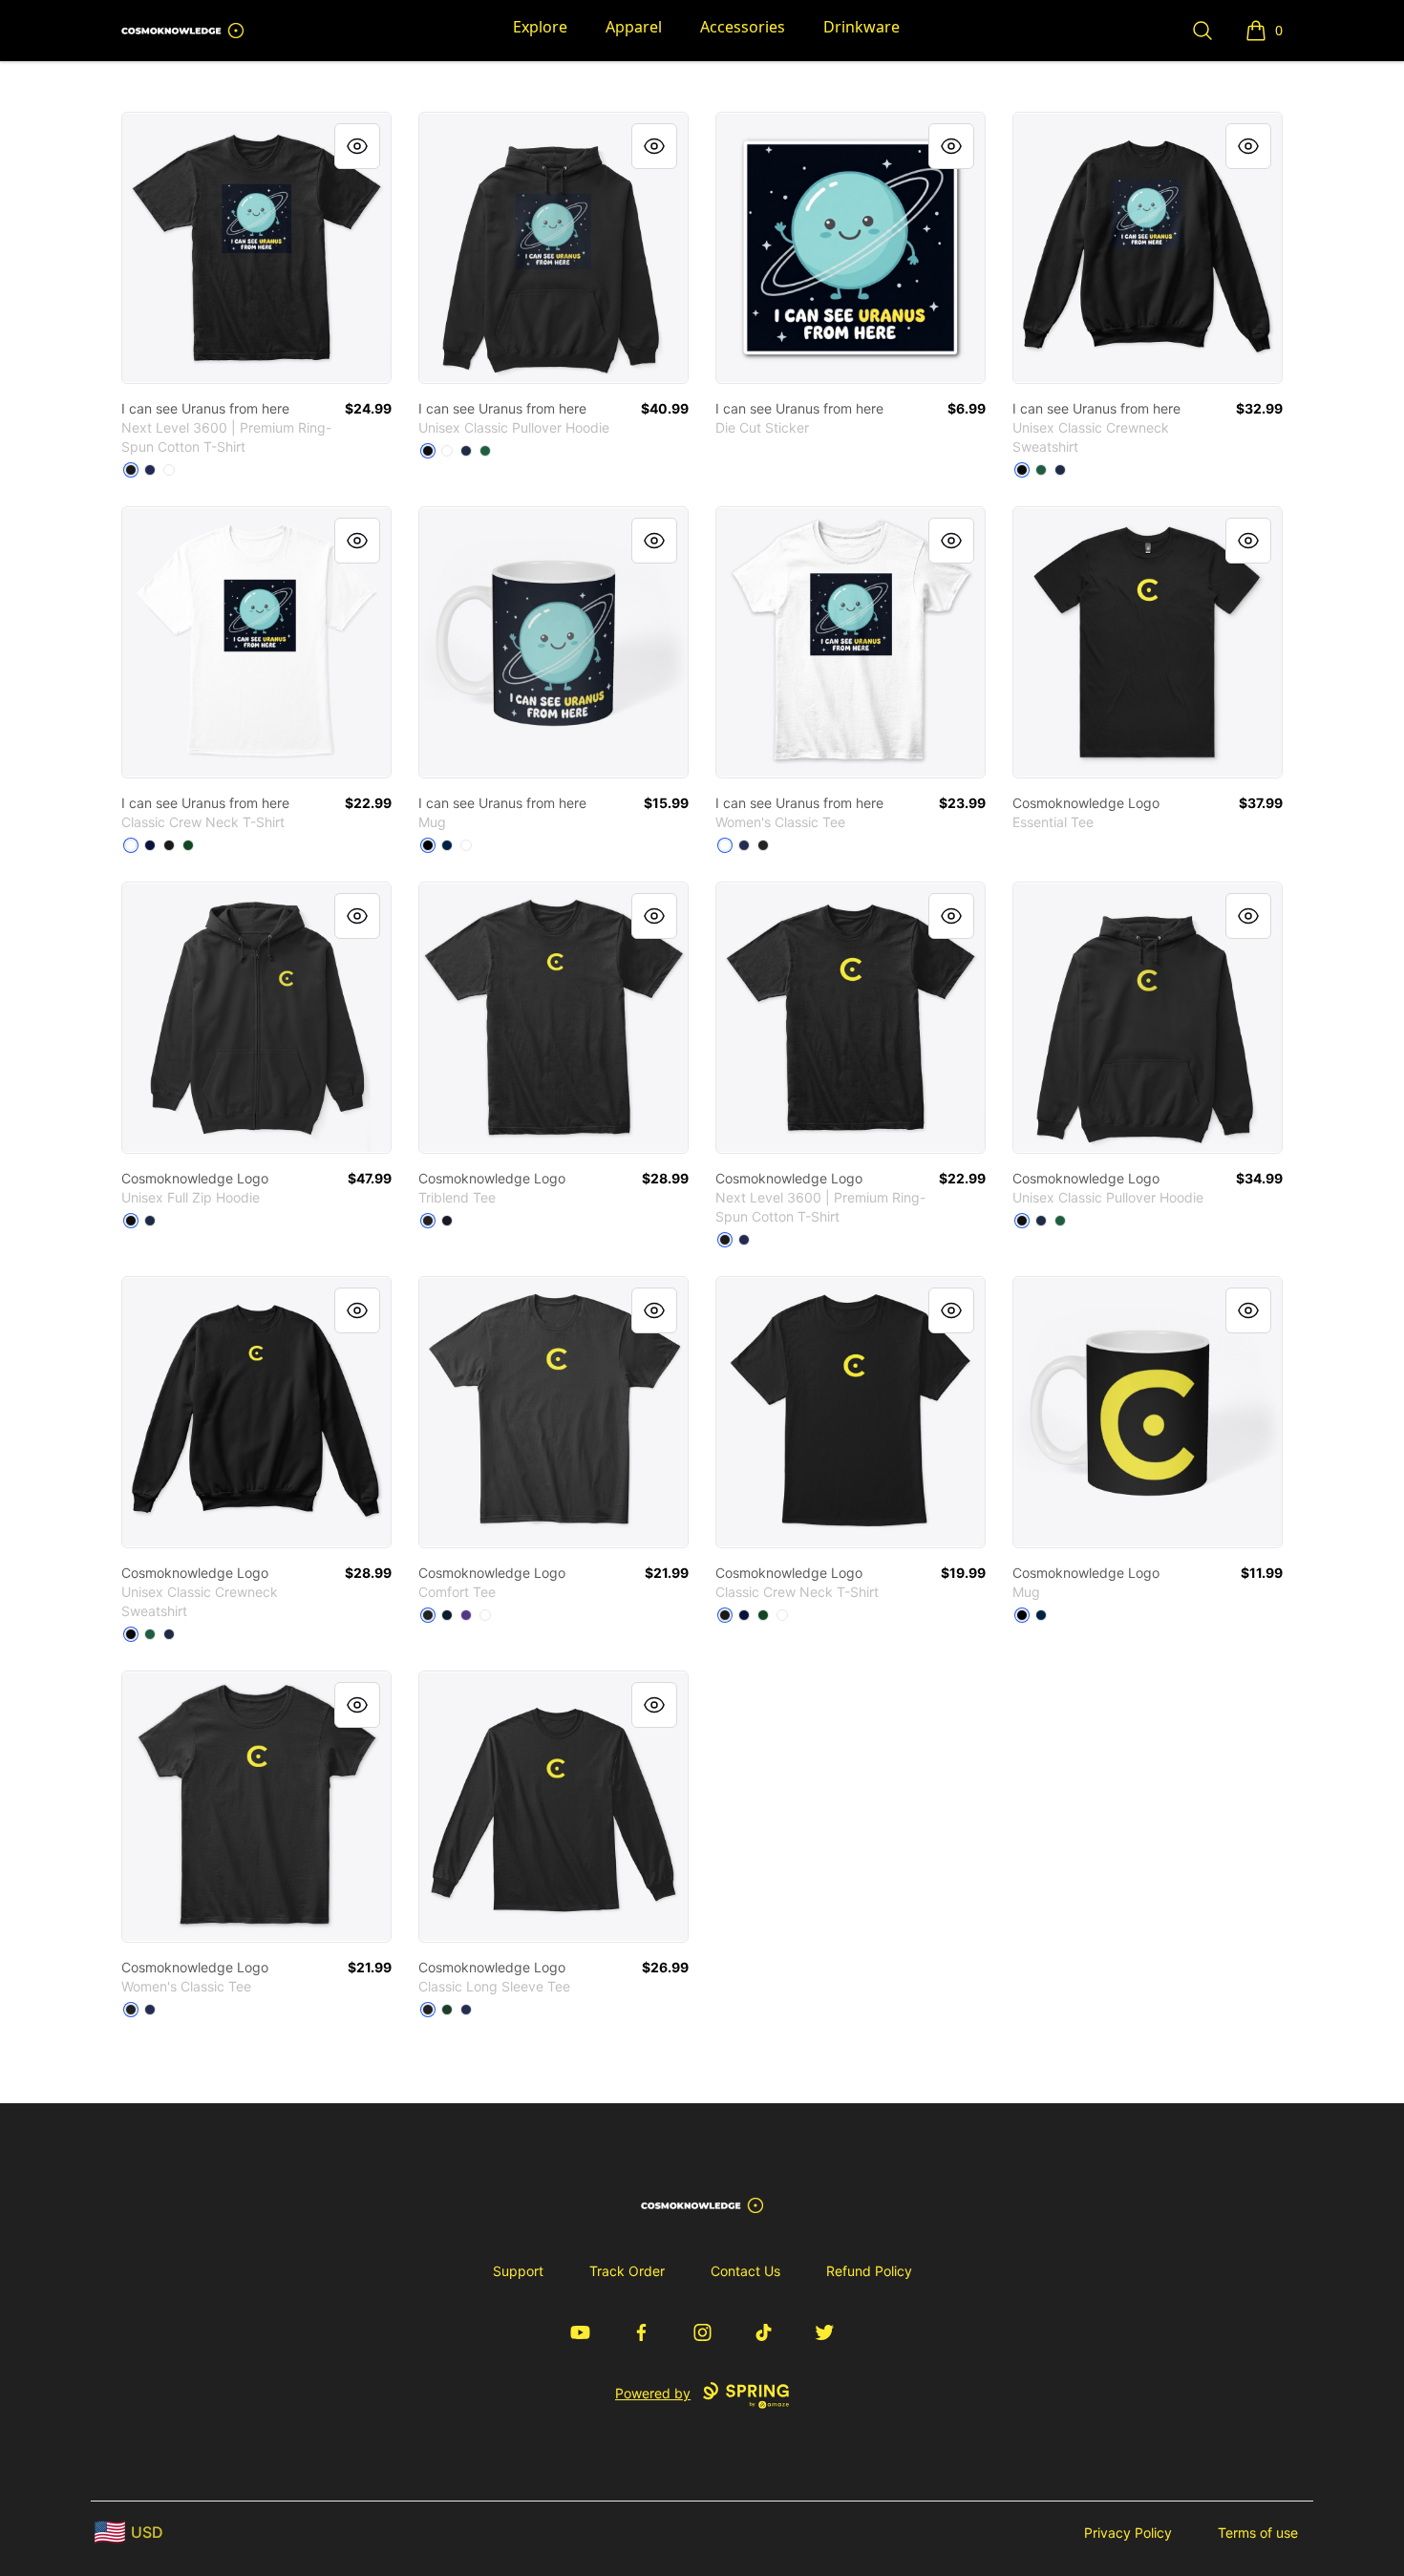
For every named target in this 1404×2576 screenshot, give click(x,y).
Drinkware (862, 27)
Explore (540, 27)
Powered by (653, 2393)
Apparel (634, 27)
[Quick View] (357, 146)
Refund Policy (869, 2271)
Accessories (743, 27)
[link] (256, 248)
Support (518, 2271)
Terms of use (1258, 2533)
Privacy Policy (1128, 2533)
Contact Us (745, 2271)
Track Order (627, 2271)
